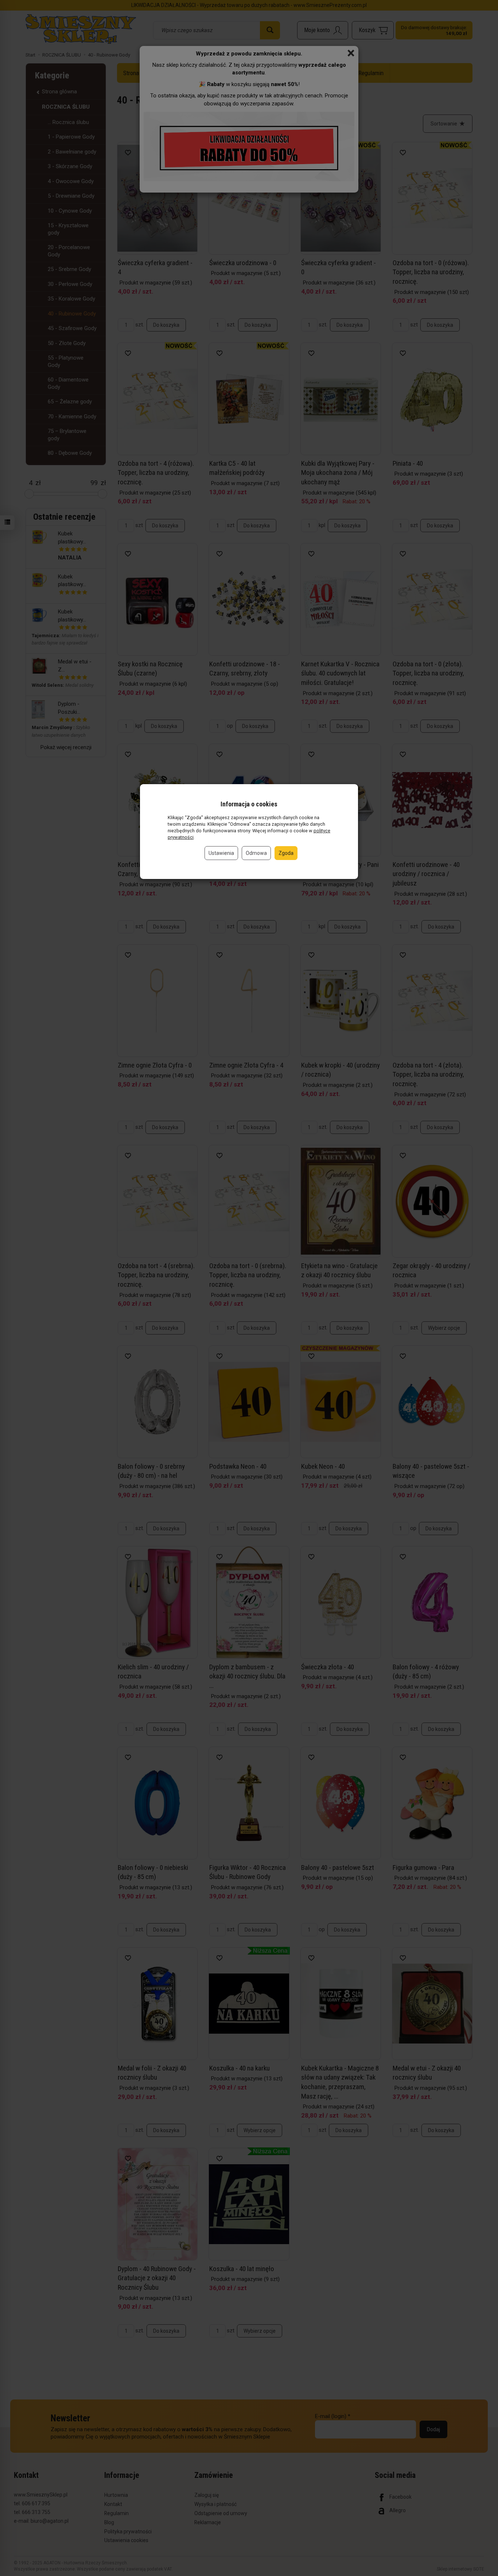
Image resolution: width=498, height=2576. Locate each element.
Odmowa (256, 853)
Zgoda (286, 853)
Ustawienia (221, 853)
